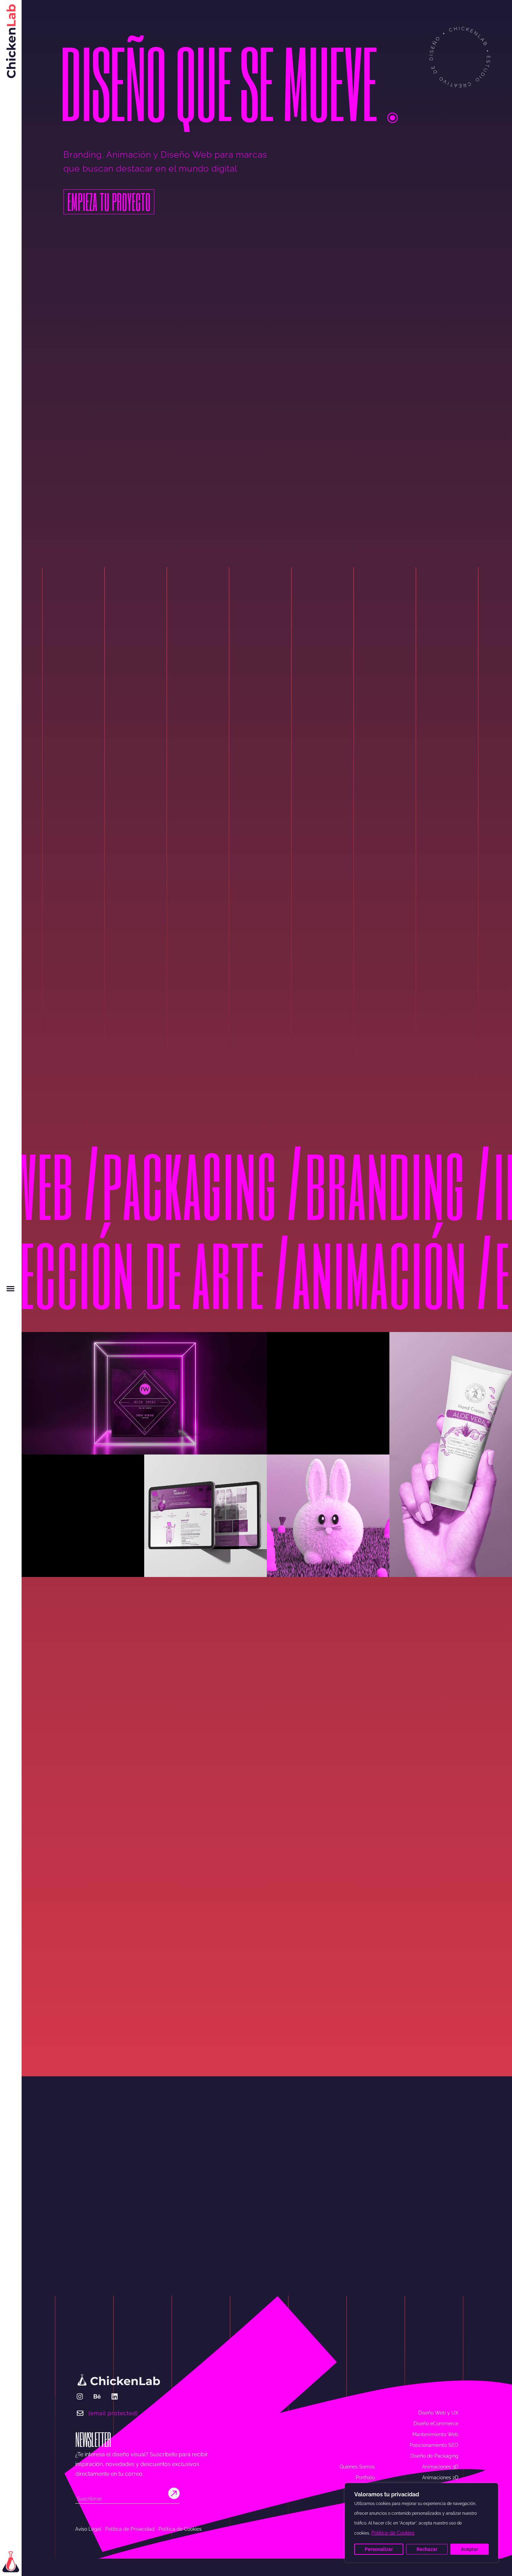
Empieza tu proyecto (109, 202)
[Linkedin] (115, 2396)
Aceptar (470, 2549)
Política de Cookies (393, 2533)
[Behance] (97, 2396)
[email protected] (113, 2413)
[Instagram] (80, 2396)
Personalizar (379, 2549)
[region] (421, 2523)
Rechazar (427, 2549)
